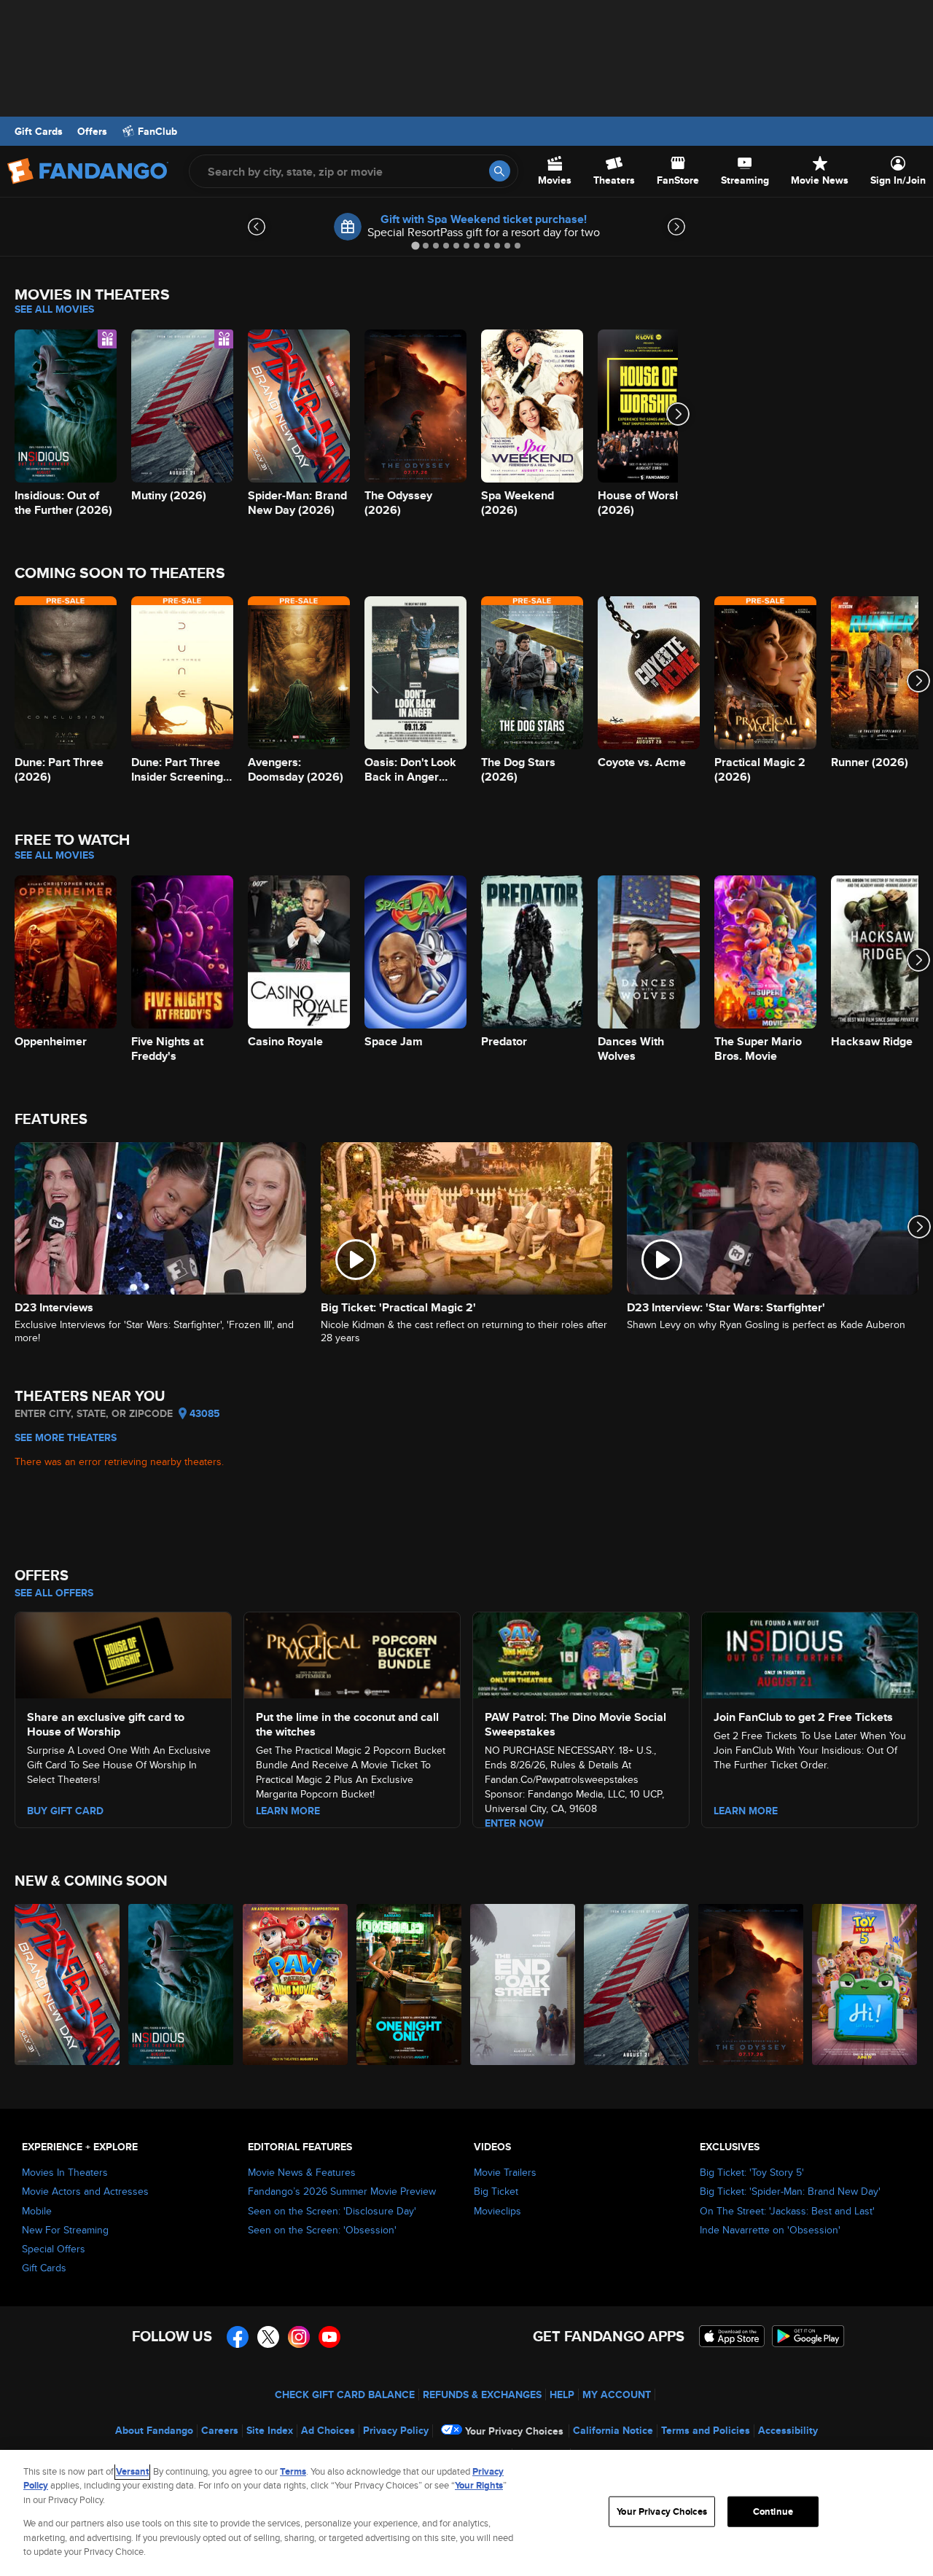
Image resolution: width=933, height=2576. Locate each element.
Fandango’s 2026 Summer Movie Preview (342, 2191)
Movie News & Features (302, 2172)
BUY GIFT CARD (65, 1811)
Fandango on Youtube (329, 2337)
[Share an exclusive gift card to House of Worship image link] (123, 1653)
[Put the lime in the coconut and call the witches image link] (352, 1653)
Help (562, 2394)
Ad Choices (328, 2430)
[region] (466, 2513)
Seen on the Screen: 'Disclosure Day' (332, 2211)
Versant (132, 2471)
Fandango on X (268, 2337)
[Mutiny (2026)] (637, 1984)
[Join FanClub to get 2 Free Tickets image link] (810, 1653)
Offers (92, 131)
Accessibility (788, 2430)
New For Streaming (65, 2230)
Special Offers (54, 2249)
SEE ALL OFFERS (54, 1593)
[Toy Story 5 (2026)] (865, 1984)
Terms (293, 2471)
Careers (220, 2430)
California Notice (613, 2430)
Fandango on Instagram (299, 2337)
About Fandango (154, 2430)
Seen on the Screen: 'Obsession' (322, 2230)
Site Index (270, 2430)
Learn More (746, 1811)
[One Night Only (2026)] (410, 1984)
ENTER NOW (514, 1823)
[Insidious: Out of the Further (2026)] (181, 1984)
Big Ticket (496, 2191)
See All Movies (54, 309)
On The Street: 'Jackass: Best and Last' (787, 2211)
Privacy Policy (396, 2430)
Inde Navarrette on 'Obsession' (770, 2230)
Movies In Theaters (65, 2172)
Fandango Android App (808, 2336)
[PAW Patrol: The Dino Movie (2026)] (296, 1984)
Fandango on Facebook (238, 2337)
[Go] (500, 171)
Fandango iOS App (732, 2336)
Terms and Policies (706, 2430)
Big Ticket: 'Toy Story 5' (752, 2172)
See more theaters (66, 1437)
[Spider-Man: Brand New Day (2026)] (68, 1984)
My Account (617, 2394)
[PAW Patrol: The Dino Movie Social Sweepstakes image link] (581, 1653)
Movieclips (497, 2211)
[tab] (415, 245)
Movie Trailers (505, 2172)
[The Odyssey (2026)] (752, 1984)
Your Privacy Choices (514, 2431)
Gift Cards (39, 131)
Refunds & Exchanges (482, 2394)
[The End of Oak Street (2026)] (523, 1984)
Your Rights (479, 2485)
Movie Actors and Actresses (85, 2191)
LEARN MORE (288, 1811)
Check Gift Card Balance (345, 2394)
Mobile (37, 2211)
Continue (773, 2511)
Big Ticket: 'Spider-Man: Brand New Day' (790, 2191)
